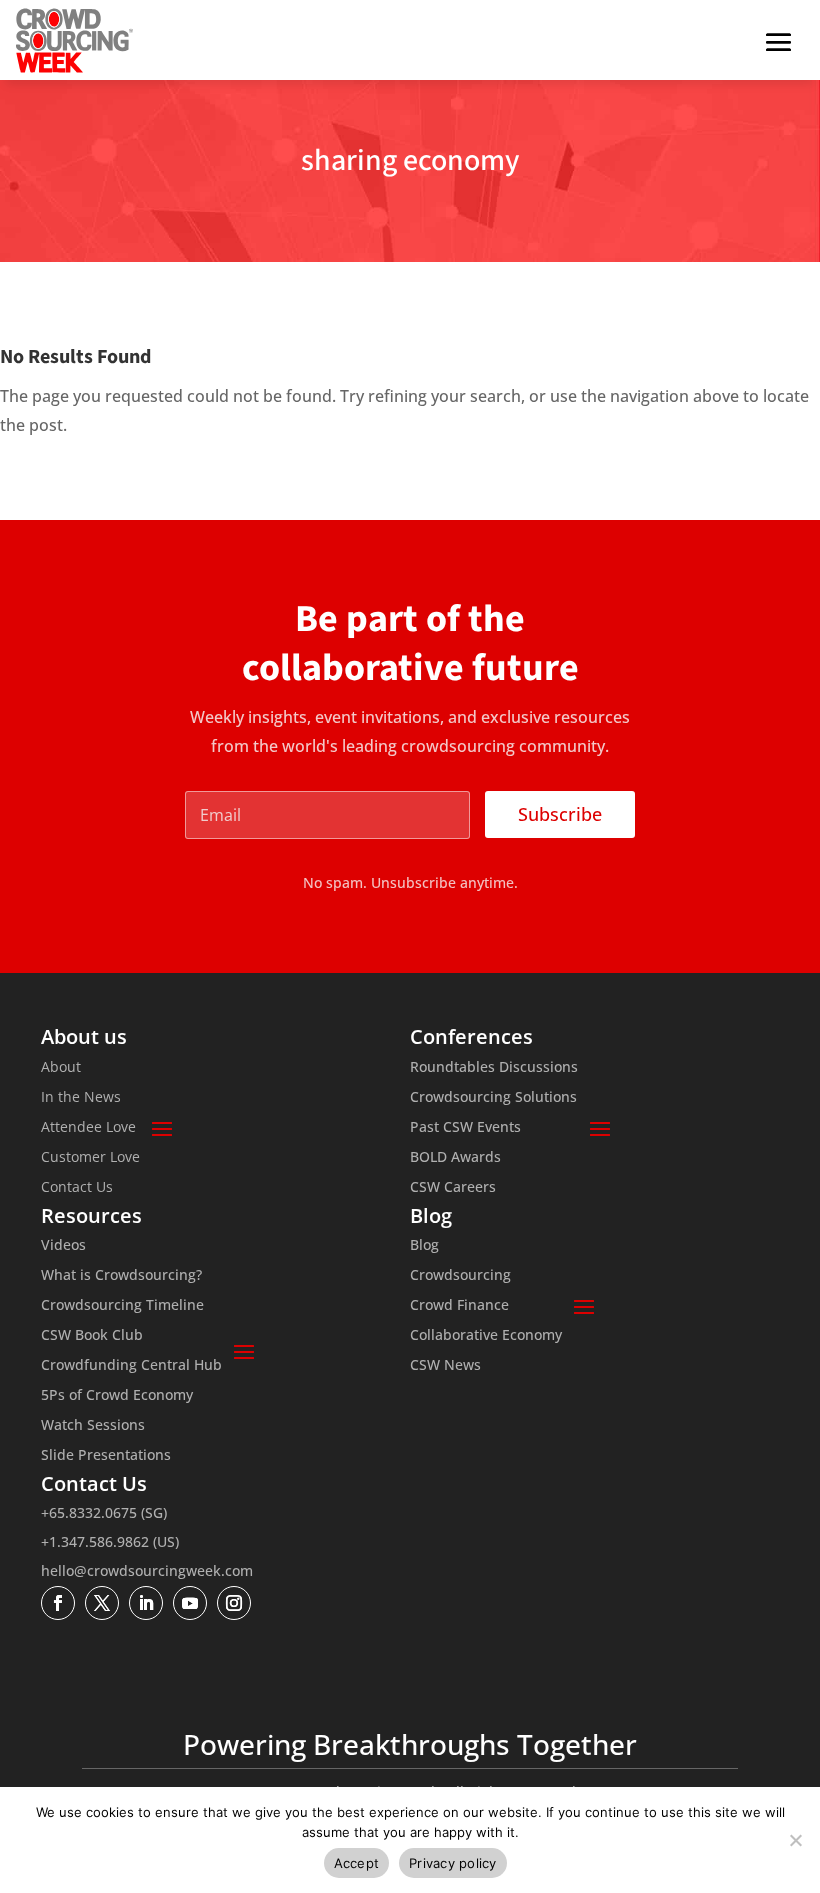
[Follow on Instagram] (234, 1603)
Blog (424, 1246)
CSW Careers (453, 1188)
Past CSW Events (465, 1128)
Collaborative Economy (486, 1336)
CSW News (445, 1366)
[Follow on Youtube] (190, 1603)
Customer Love (90, 1158)
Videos (63, 1246)
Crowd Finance (459, 1306)
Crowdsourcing (460, 1276)
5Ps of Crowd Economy (117, 1396)
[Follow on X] (102, 1603)
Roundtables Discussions (494, 1068)
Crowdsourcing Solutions (493, 1098)
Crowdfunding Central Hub (131, 1366)
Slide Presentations (106, 1456)
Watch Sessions (93, 1426)
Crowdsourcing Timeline (122, 1306)
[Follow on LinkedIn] (146, 1603)
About (61, 1068)
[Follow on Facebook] (58, 1603)
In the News (81, 1098)
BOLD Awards (455, 1158)
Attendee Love (88, 1128)
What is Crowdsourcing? (121, 1276)
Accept (357, 1863)
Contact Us (77, 1188)
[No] (795, 1840)
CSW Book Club (92, 1336)
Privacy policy (453, 1863)
